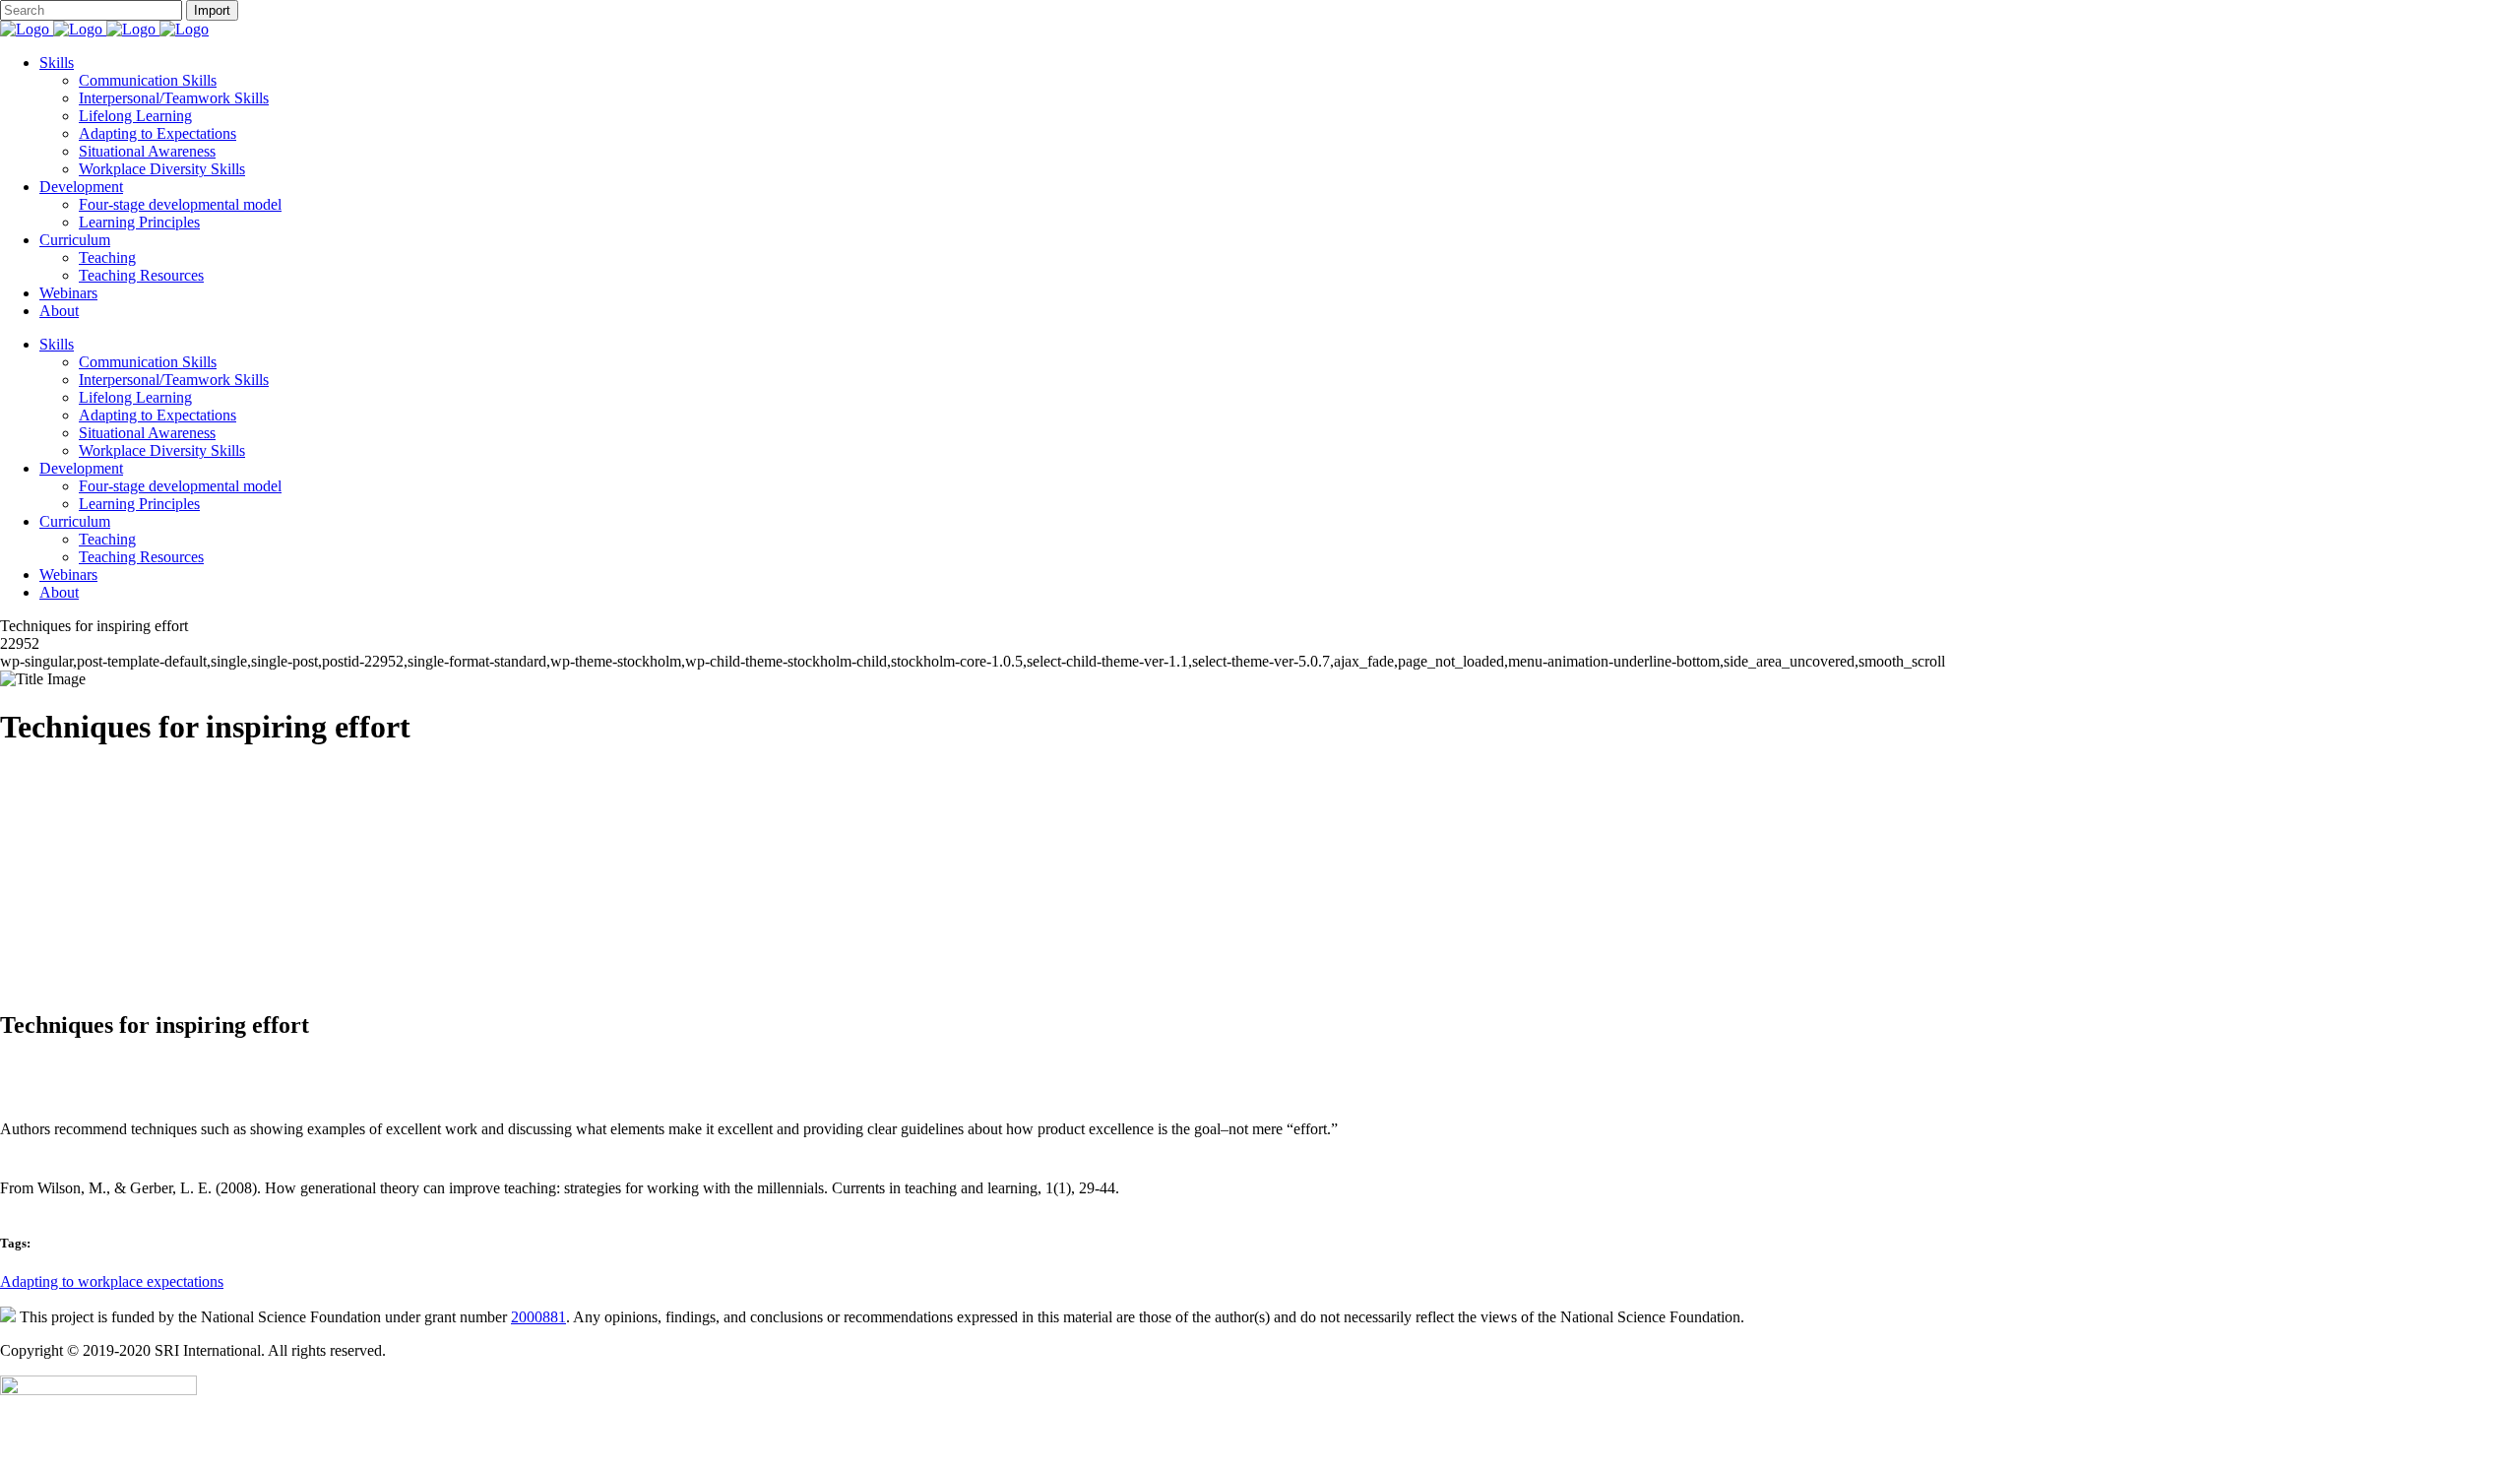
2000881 (538, 1317)
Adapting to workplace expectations (112, 1281)
